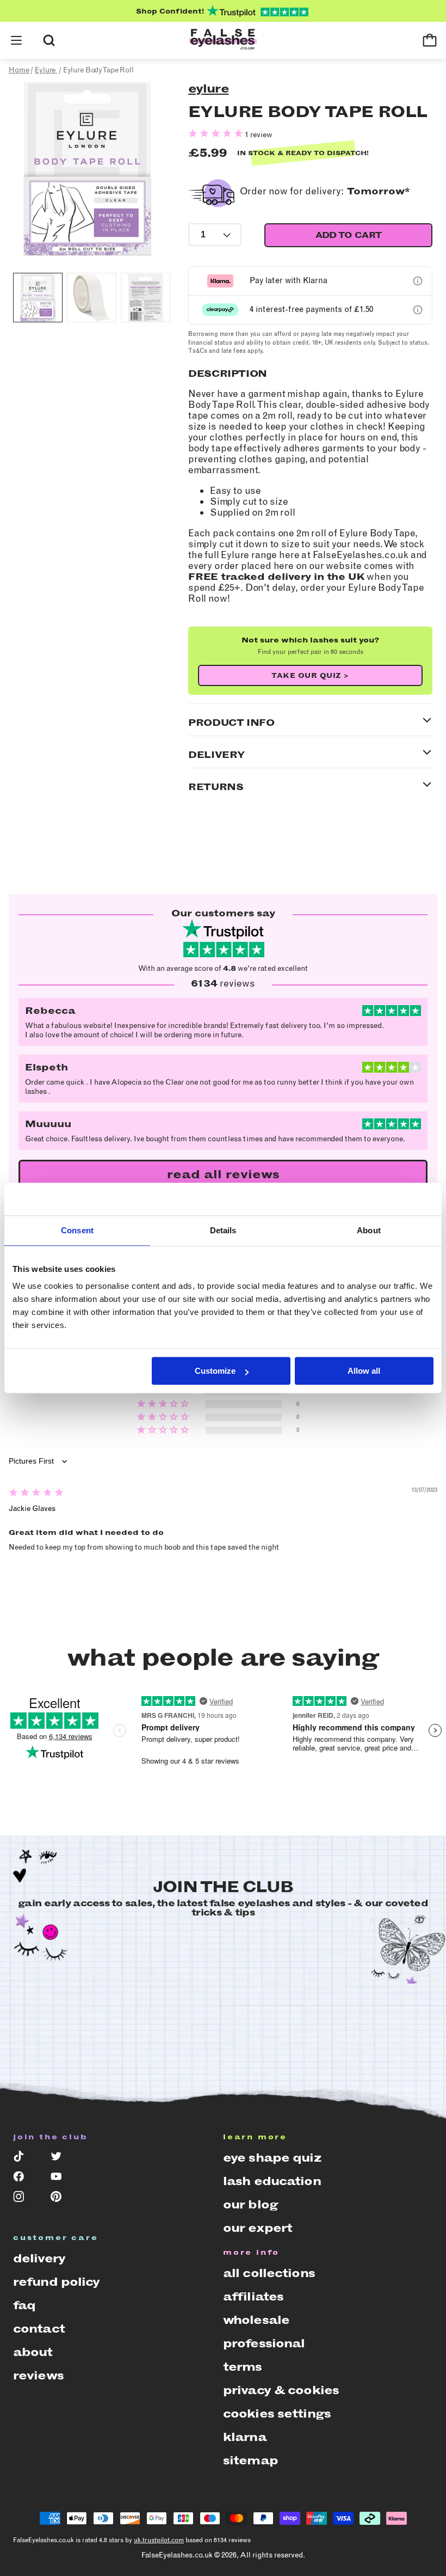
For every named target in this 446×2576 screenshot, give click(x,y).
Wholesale (256, 2320)
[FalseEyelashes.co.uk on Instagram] (24, 2199)
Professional (264, 2343)
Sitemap (250, 2460)
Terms (243, 2367)
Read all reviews (223, 1174)
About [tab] (369, 1230)
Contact (39, 2329)
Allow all (364, 1371)
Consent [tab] (77, 1230)
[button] (16, 40)
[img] (36, 1494)
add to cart (349, 235)
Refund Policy (57, 2282)
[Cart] (430, 40)
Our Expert (258, 2228)
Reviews (38, 2375)
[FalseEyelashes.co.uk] (223, 40)
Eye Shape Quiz (272, 2158)
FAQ (24, 2305)
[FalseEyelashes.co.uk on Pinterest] (62, 2199)
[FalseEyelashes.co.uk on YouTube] (62, 2179)
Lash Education (272, 2181)
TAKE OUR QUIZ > (310, 675)
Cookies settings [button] (277, 2413)
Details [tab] (223, 1230)
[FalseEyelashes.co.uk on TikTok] (24, 2159)
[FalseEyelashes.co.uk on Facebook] (24, 2179)
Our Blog (250, 2204)
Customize (215, 1371)
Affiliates (253, 2296)
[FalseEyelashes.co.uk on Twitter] (62, 2159)
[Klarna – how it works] (418, 281)
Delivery (39, 2258)
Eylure (209, 88)
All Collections (269, 2273)
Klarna (245, 2437)
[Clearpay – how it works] (418, 310)
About (33, 2352)
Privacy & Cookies (281, 2390)
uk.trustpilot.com (159, 2540)
